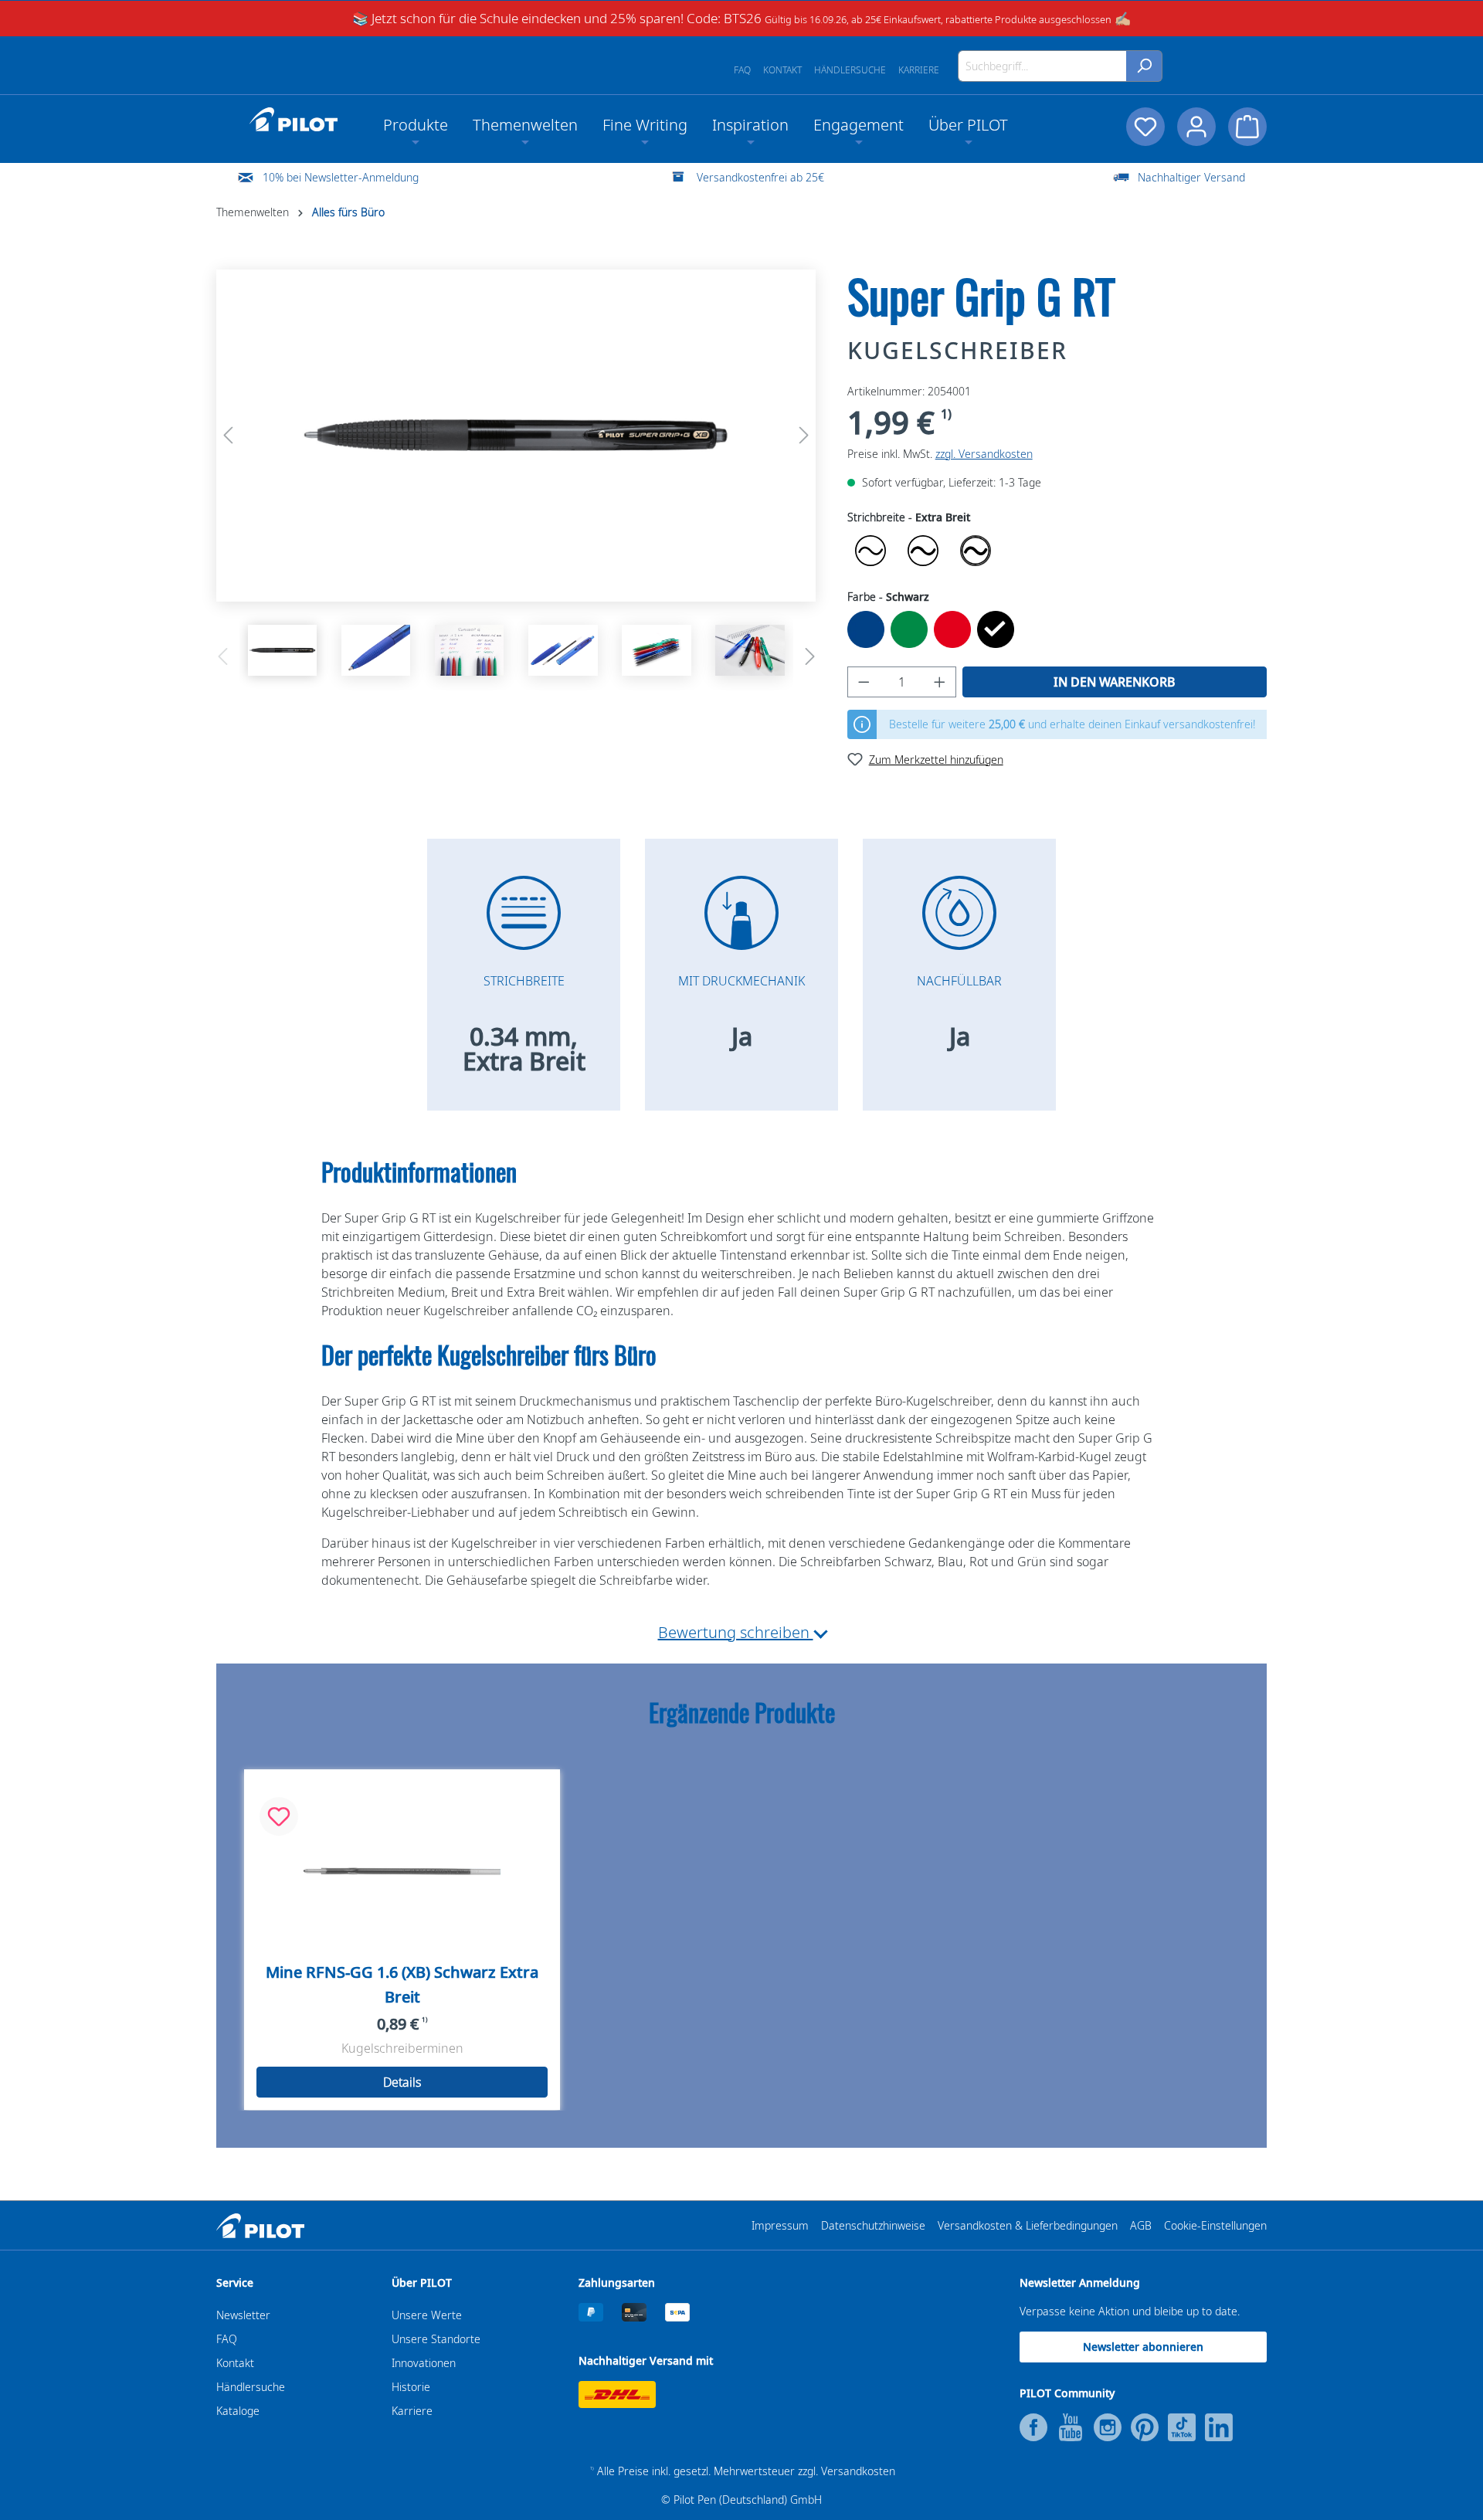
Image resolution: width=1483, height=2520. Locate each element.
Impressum (780, 2225)
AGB (1141, 2225)
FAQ (742, 70)
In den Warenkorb (1115, 682)
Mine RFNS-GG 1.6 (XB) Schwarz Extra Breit (402, 1984)
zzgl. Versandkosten (984, 454)
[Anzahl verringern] (864, 682)
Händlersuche (850, 70)
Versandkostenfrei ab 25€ (760, 177)
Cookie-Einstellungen (1215, 2225)
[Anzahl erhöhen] (940, 682)
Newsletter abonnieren (1143, 2347)
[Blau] (866, 629)
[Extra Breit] (976, 551)
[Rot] (952, 629)
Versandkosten (858, 2471)
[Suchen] (1144, 66)
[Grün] (909, 629)
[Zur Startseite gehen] (294, 120)
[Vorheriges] (228, 435)
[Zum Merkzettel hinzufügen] (279, 1816)
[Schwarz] (996, 629)
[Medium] (870, 551)
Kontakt (782, 70)
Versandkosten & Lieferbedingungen (1028, 2225)
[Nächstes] (804, 435)
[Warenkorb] (1247, 127)
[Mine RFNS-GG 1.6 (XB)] (402, 1871)
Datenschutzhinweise (873, 2225)
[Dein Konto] (1196, 127)
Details (402, 2082)
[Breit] (923, 551)
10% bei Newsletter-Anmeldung (341, 177)
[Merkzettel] (1145, 127)
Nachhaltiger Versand (1191, 177)
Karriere (919, 70)
